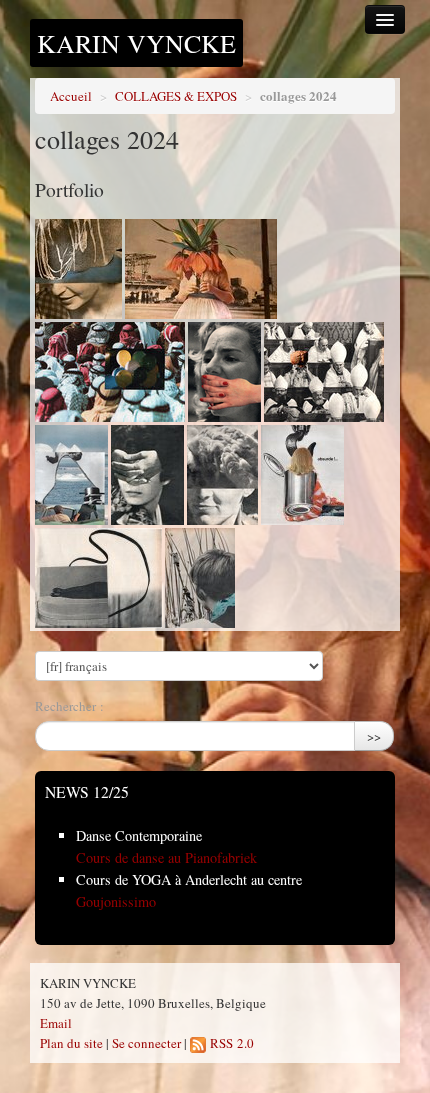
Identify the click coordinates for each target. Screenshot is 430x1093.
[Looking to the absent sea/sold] (78, 269)
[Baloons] (110, 372)
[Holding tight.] (71, 475)
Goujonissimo (116, 901)
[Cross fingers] (147, 475)
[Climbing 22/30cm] (200, 578)
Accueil (71, 96)
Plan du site (71, 1043)
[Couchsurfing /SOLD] (98, 578)
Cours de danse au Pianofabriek (166, 857)
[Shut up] (224, 372)
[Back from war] (222, 475)
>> (374, 736)
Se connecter (146, 1043)
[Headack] (324, 372)
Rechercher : (69, 706)
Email (56, 1023)
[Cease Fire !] (201, 269)
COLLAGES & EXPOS (176, 96)
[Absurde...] (302, 475)
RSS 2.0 (230, 1043)
